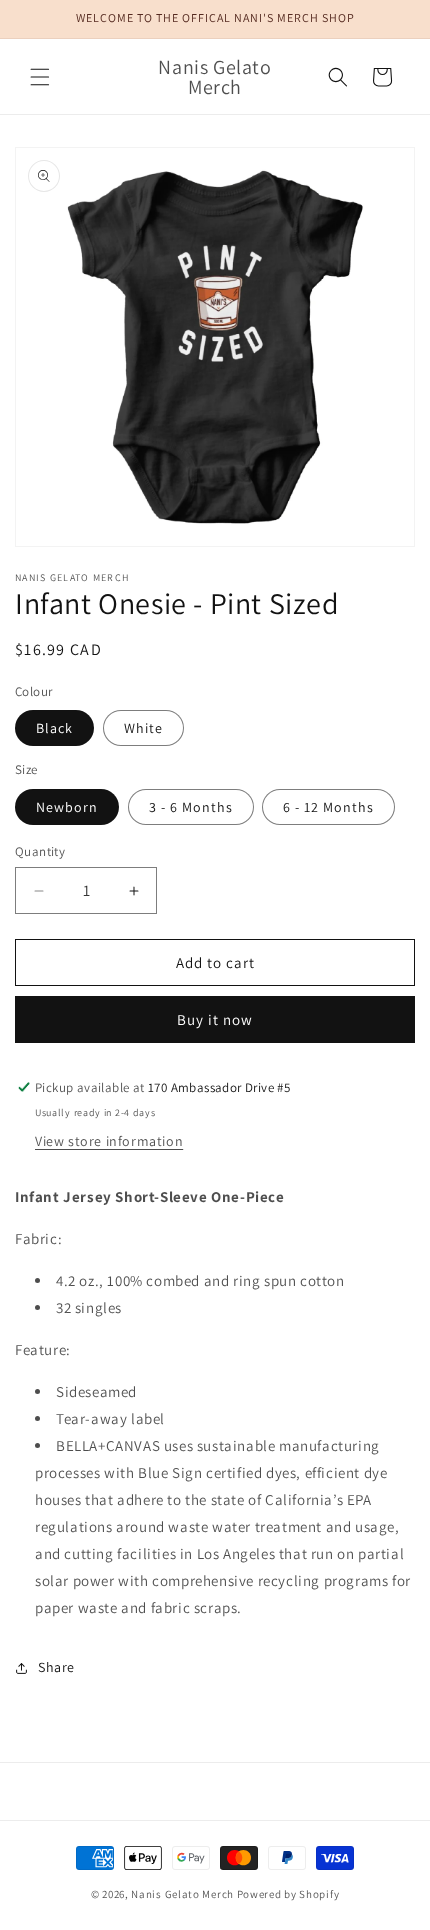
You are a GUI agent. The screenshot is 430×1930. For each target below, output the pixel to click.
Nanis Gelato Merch (182, 1894)
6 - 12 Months (328, 807)
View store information (109, 1141)
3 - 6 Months (191, 807)
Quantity (40, 851)
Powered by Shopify (288, 1894)
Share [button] (56, 1667)
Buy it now (215, 1019)
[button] (40, 77)
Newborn (67, 807)
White (143, 728)
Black (54, 728)
